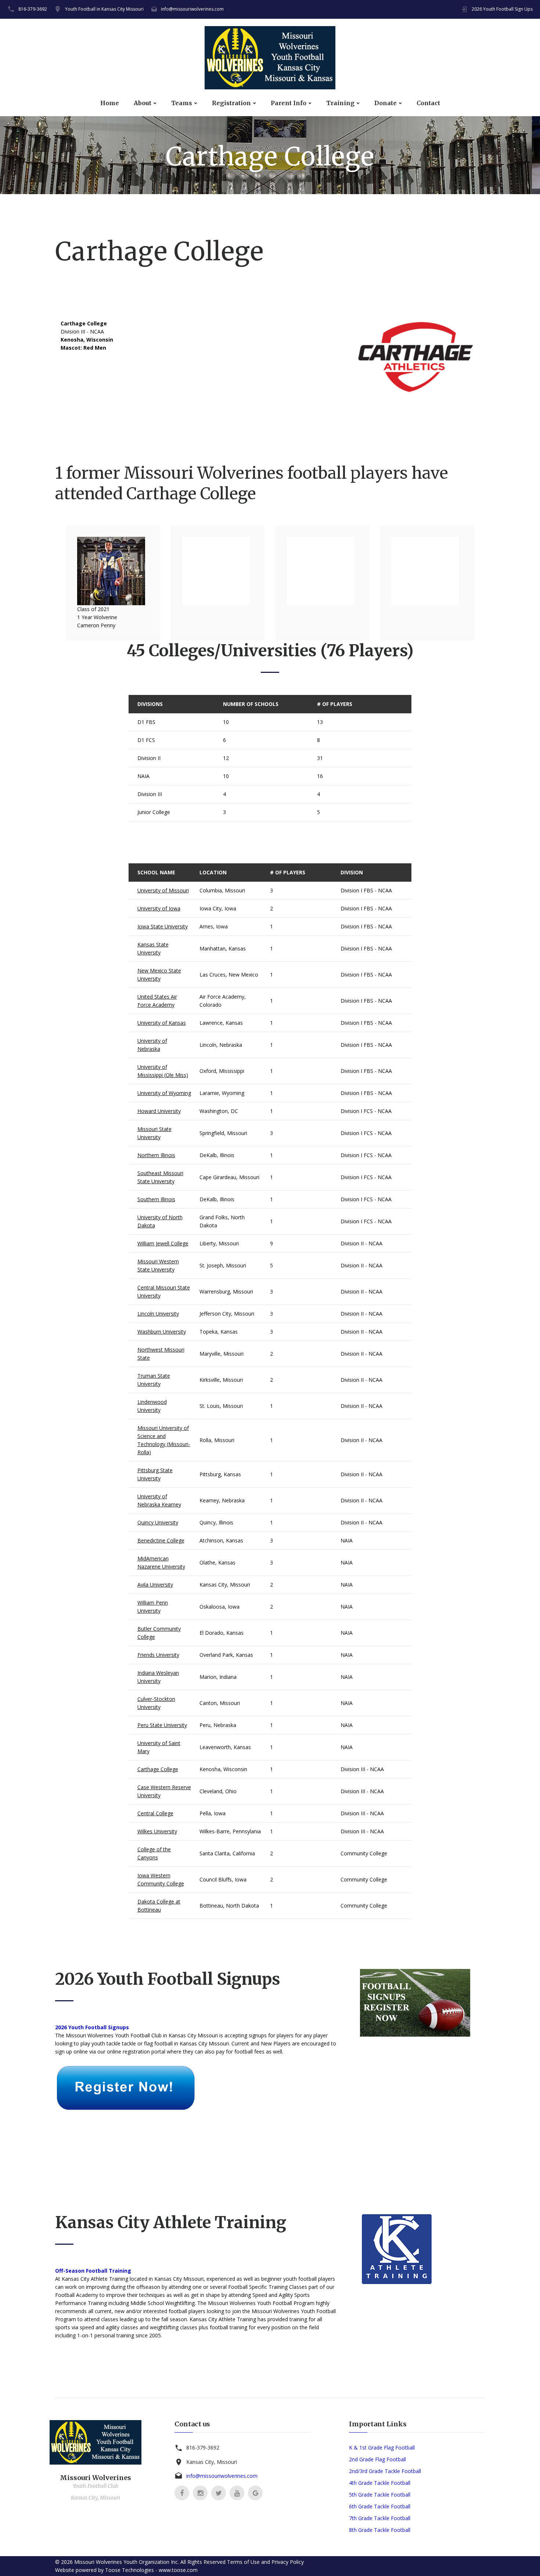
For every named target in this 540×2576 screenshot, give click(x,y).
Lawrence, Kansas (221, 1023)
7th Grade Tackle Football (380, 2518)
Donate (386, 103)
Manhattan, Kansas (223, 948)
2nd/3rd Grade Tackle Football (385, 2471)
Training (340, 103)
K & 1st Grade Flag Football (382, 2447)
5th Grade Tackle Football (380, 2495)
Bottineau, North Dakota (229, 1906)
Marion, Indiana (218, 1677)
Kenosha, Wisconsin (223, 1769)
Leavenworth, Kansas (225, 1747)
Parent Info (289, 103)
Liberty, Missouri (219, 1243)
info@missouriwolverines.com (192, 9)
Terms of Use (243, 2562)
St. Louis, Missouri (221, 1406)
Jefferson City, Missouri (227, 1314)
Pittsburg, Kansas (220, 1474)
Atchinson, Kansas (221, 1540)
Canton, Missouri (220, 1703)
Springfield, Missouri (223, 1133)
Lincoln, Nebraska (221, 1045)
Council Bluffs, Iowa (223, 1879)
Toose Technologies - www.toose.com (151, 2570)
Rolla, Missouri (217, 1440)
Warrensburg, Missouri (226, 1291)
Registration (231, 103)
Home (110, 103)
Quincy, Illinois (216, 1522)
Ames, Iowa (214, 926)
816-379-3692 (33, 9)
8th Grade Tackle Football (380, 2530)
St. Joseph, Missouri (223, 1265)
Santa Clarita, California (227, 1853)
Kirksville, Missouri (221, 1380)
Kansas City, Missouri (225, 1585)
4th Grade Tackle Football (380, 2483)
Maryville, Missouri (222, 1354)
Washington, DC (219, 1111)
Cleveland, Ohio (218, 1791)
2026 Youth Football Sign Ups (502, 9)
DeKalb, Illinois (217, 1155)
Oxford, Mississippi (222, 1071)
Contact (428, 103)
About (143, 103)
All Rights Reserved (203, 2562)
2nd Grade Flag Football (377, 2459)
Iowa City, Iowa (218, 908)
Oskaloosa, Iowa (219, 1607)
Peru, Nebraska (218, 1725)
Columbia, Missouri (222, 890)
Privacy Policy (288, 2562)
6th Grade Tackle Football (380, 2506)
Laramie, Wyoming (222, 1093)
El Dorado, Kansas (222, 1633)
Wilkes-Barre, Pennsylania (230, 1831)
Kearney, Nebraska (222, 1500)
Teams (182, 103)
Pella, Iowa (213, 1813)
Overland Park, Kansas (226, 1655)
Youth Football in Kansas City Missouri (104, 9)
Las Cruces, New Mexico (229, 975)
